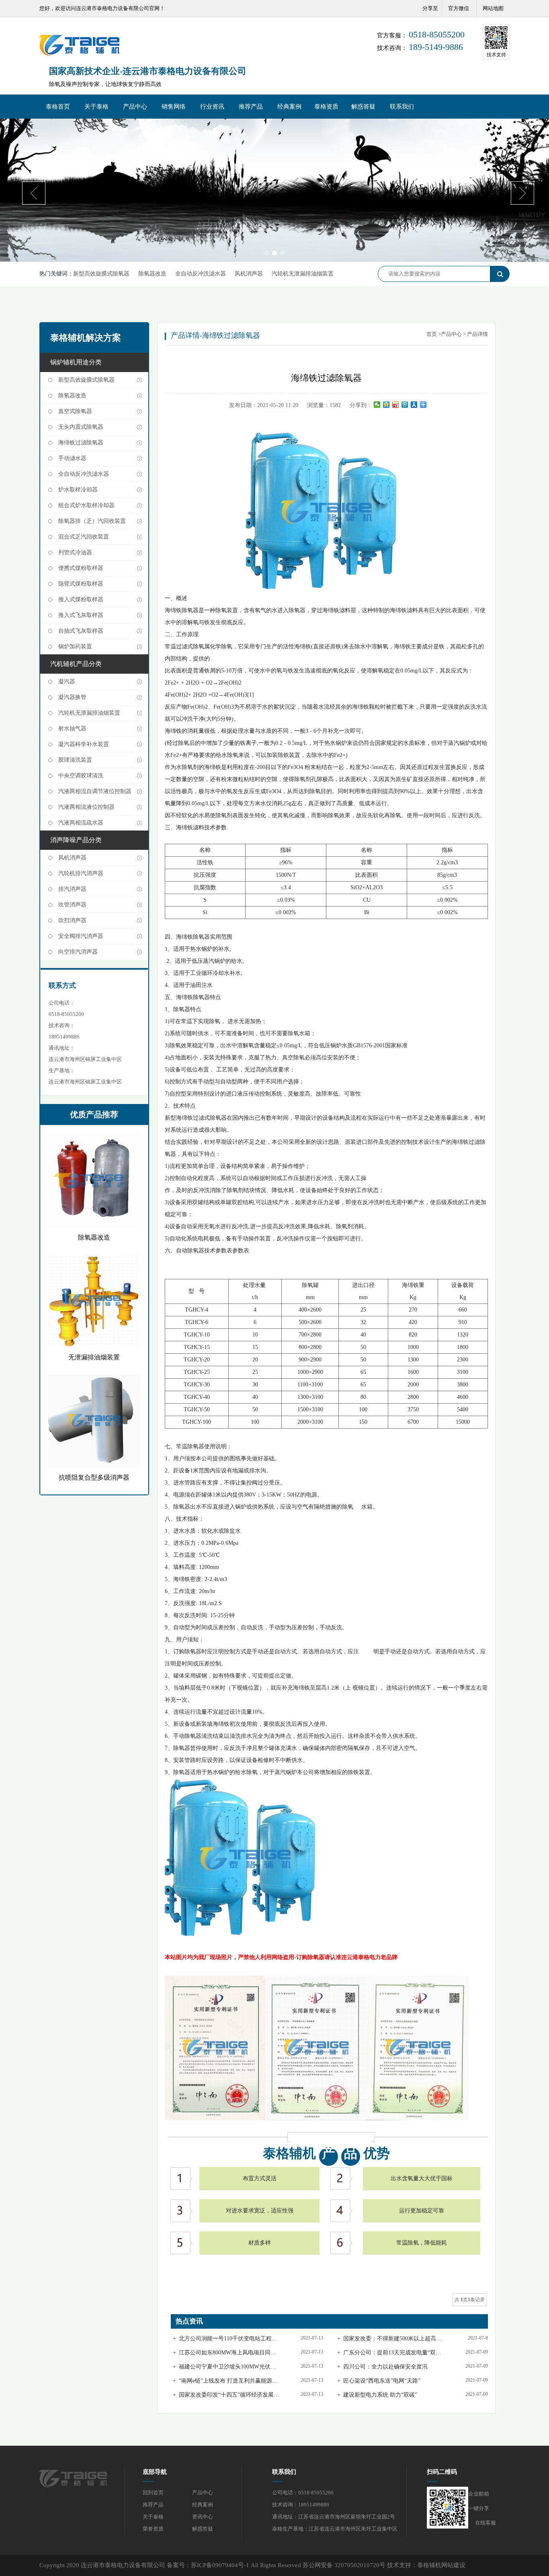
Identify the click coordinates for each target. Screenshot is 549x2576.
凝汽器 (67, 682)
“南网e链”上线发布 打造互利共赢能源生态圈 (228, 2381)
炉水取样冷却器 (78, 490)
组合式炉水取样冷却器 (86, 505)
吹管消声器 (72, 905)
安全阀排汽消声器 (81, 936)
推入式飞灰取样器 (81, 615)
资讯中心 (203, 2517)
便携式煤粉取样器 (81, 568)
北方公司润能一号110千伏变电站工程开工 (228, 2339)
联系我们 (402, 107)
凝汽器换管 (72, 697)
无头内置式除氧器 (81, 427)
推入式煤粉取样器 (81, 599)
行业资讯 (212, 107)
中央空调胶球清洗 (81, 776)
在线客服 (485, 2523)
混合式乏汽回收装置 (84, 537)
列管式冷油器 (75, 552)
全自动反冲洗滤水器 (201, 274)
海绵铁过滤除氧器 (81, 443)
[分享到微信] (377, 405)
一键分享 (479, 2508)
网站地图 (493, 8)
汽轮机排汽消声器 (81, 873)
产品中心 (135, 107)
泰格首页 (58, 107)
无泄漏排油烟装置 (94, 1357)
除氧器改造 (152, 274)
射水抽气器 (72, 729)
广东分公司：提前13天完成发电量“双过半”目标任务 (392, 2353)
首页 (432, 334)
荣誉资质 (153, 2529)
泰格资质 (326, 107)
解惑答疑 (363, 107)
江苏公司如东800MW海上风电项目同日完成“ (227, 2353)
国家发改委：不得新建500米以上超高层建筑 (392, 2339)
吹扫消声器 (72, 920)
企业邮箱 (479, 2494)
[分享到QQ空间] (386, 405)
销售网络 (174, 107)
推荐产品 (251, 107)
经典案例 (289, 107)
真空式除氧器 (75, 411)
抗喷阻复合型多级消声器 (94, 1477)
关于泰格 (96, 107)
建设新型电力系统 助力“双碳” (380, 2395)
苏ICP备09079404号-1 (220, 2565)
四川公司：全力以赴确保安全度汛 (385, 2367)
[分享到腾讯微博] (405, 405)
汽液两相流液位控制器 (86, 807)
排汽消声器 (72, 889)
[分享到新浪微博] (396, 405)
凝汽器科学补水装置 (84, 744)
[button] (266, 253)
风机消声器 (249, 274)
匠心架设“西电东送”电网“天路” (382, 2381)
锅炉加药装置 (75, 647)
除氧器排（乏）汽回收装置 (92, 521)
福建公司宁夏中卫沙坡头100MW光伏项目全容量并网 (227, 2367)
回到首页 (153, 2493)
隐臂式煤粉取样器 (81, 584)
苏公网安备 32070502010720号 (344, 2565)
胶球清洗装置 (75, 760)
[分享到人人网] (414, 405)
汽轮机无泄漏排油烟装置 (303, 274)
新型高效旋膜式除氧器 (101, 274)
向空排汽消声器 (78, 952)
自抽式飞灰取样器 (81, 631)
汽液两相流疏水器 (81, 823)
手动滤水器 (72, 458)
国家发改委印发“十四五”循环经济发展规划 (229, 2395)
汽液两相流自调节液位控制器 (95, 791)
